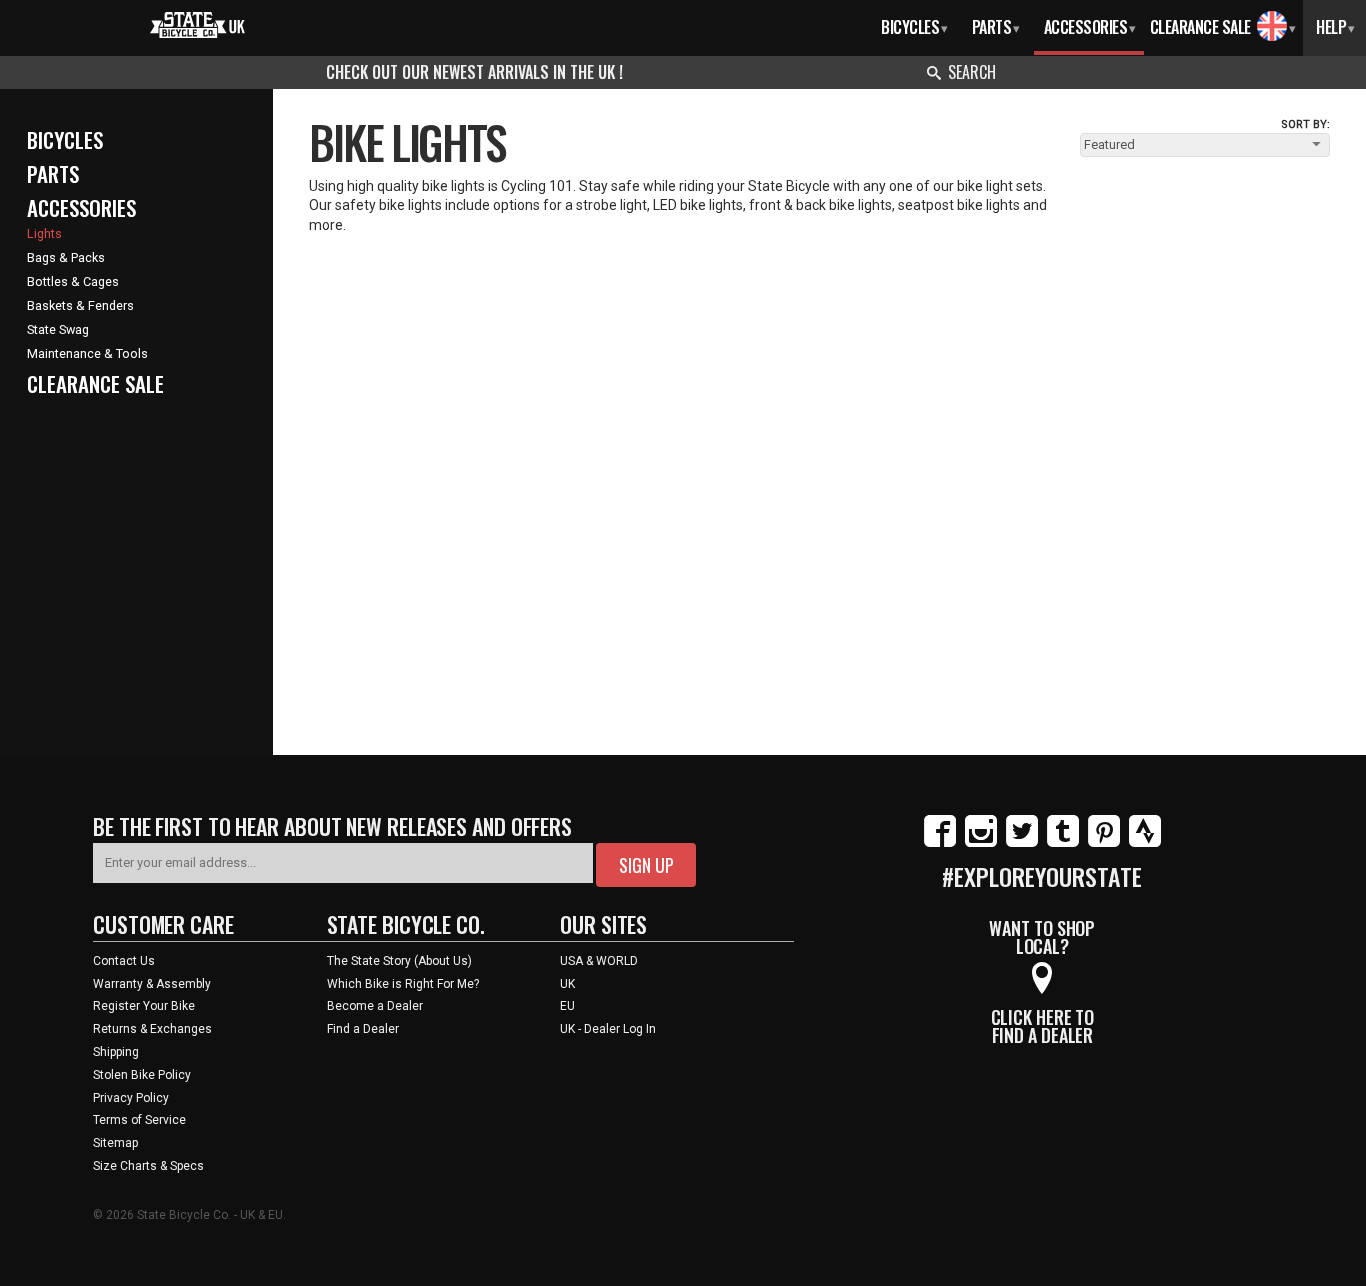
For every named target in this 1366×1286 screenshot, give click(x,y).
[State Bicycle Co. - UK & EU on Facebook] (940, 843)
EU (567, 1006)
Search (972, 72)
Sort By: (1305, 124)
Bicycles (914, 27)
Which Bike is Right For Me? (403, 984)
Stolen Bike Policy (142, 1075)
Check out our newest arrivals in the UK (472, 72)
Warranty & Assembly (152, 984)
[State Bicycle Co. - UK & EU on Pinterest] (1104, 843)
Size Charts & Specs (148, 1166)
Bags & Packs (66, 257)
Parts (996, 27)
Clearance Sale (1200, 27)
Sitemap (115, 1143)
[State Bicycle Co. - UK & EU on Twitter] (1022, 843)
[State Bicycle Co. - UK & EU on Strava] (1145, 843)
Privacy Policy (131, 1098)
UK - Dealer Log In (608, 1029)
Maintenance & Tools (87, 353)
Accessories (1090, 27)
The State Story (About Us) (399, 961)
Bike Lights (407, 141)
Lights (44, 233)
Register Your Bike (144, 1006)
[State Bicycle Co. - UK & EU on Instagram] (981, 843)
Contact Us (124, 961)
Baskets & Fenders (80, 305)
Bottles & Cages (73, 281)
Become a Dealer (375, 1006)
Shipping (116, 1052)
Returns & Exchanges (152, 1029)
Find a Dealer (363, 1029)
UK (567, 984)
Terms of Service (139, 1120)
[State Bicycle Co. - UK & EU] (197, 23)
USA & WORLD (599, 961)
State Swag (58, 329)
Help (1335, 27)
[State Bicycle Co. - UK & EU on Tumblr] (1063, 843)
